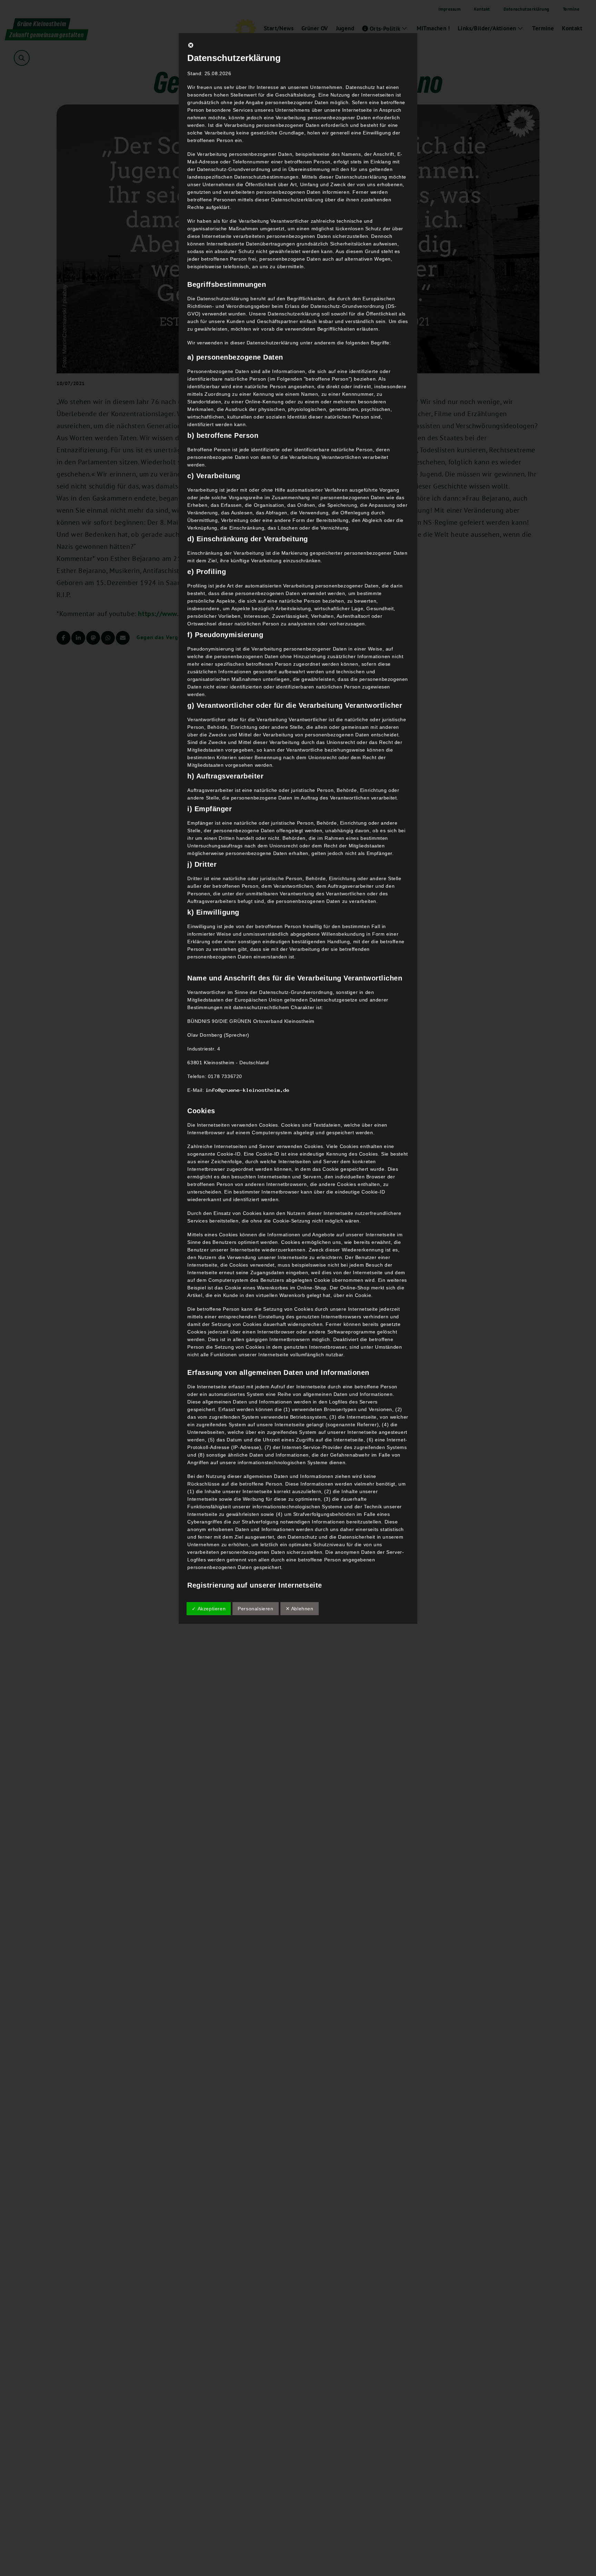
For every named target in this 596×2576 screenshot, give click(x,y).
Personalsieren (255, 1609)
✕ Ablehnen (300, 1609)
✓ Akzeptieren (209, 1609)
